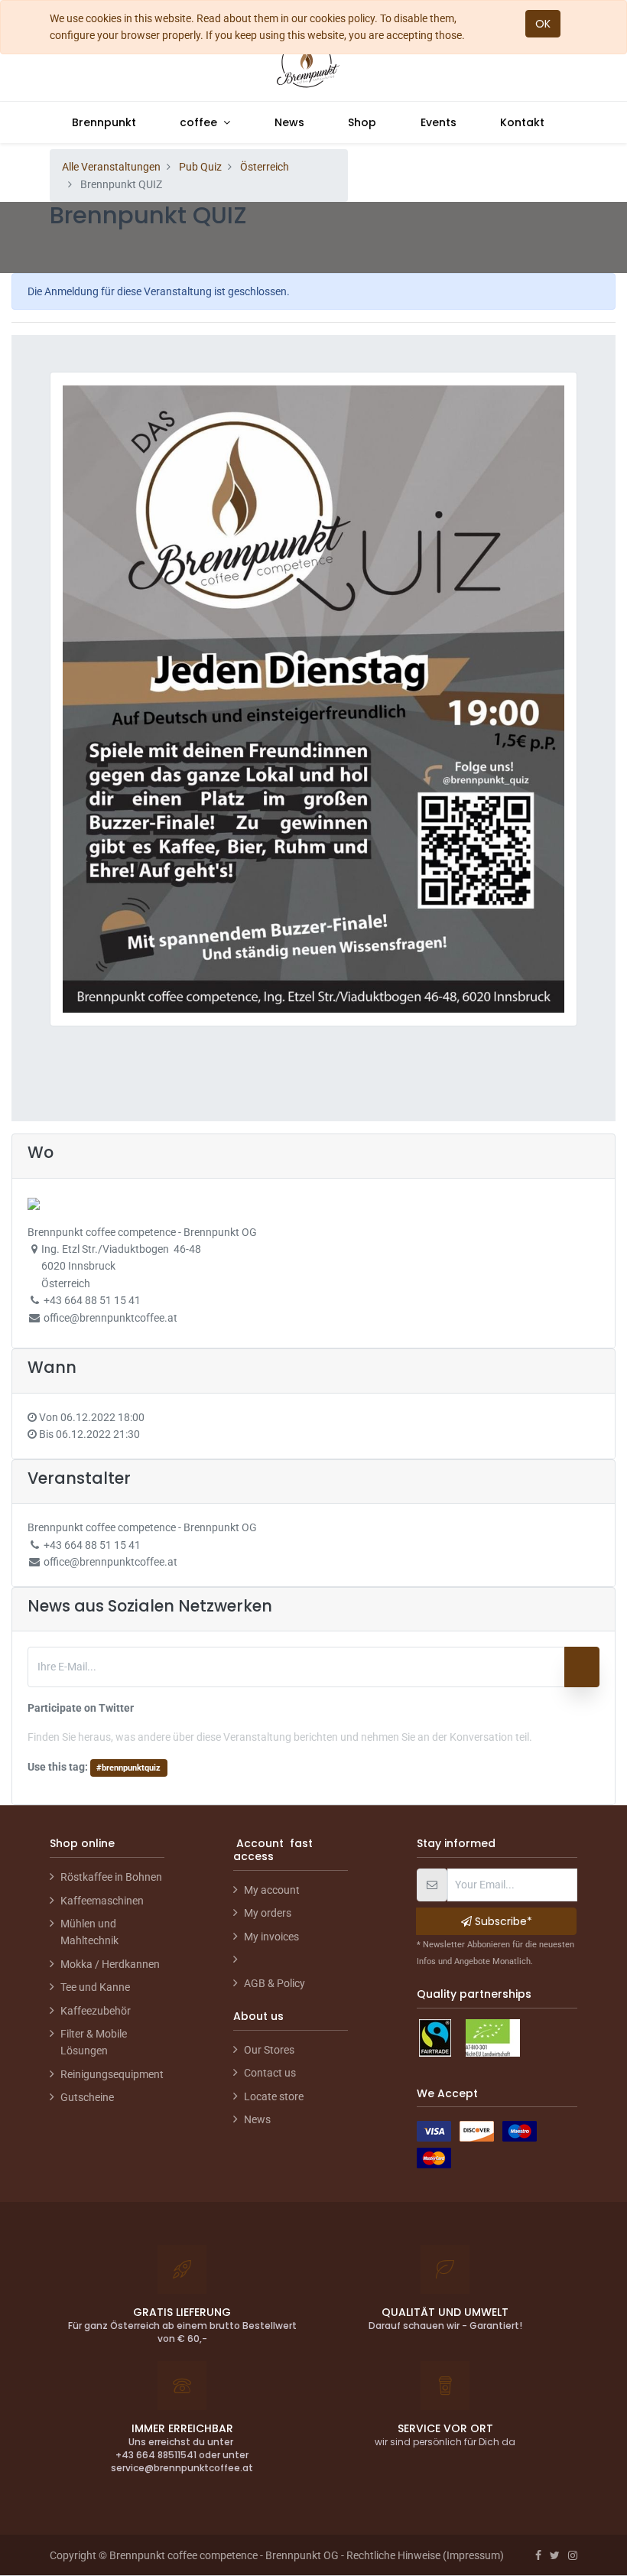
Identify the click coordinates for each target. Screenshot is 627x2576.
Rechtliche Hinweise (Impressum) (425, 2555)
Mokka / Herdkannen (110, 1964)
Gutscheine (87, 2097)
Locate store (274, 2096)
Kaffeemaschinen (102, 1901)
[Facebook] (538, 2555)
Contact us (270, 2073)
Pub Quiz (200, 167)
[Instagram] (573, 2555)
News (257, 2119)
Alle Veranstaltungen (111, 167)
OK (543, 24)
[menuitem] (104, 122)
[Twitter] (555, 2555)
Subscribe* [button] (502, 1921)
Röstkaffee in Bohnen (111, 1877)
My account (272, 1890)
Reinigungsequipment (112, 2074)
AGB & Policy (275, 1983)
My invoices (271, 1937)
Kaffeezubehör (96, 2011)
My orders (268, 1913)
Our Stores (269, 2050)
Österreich (265, 167)
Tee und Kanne (95, 1987)
